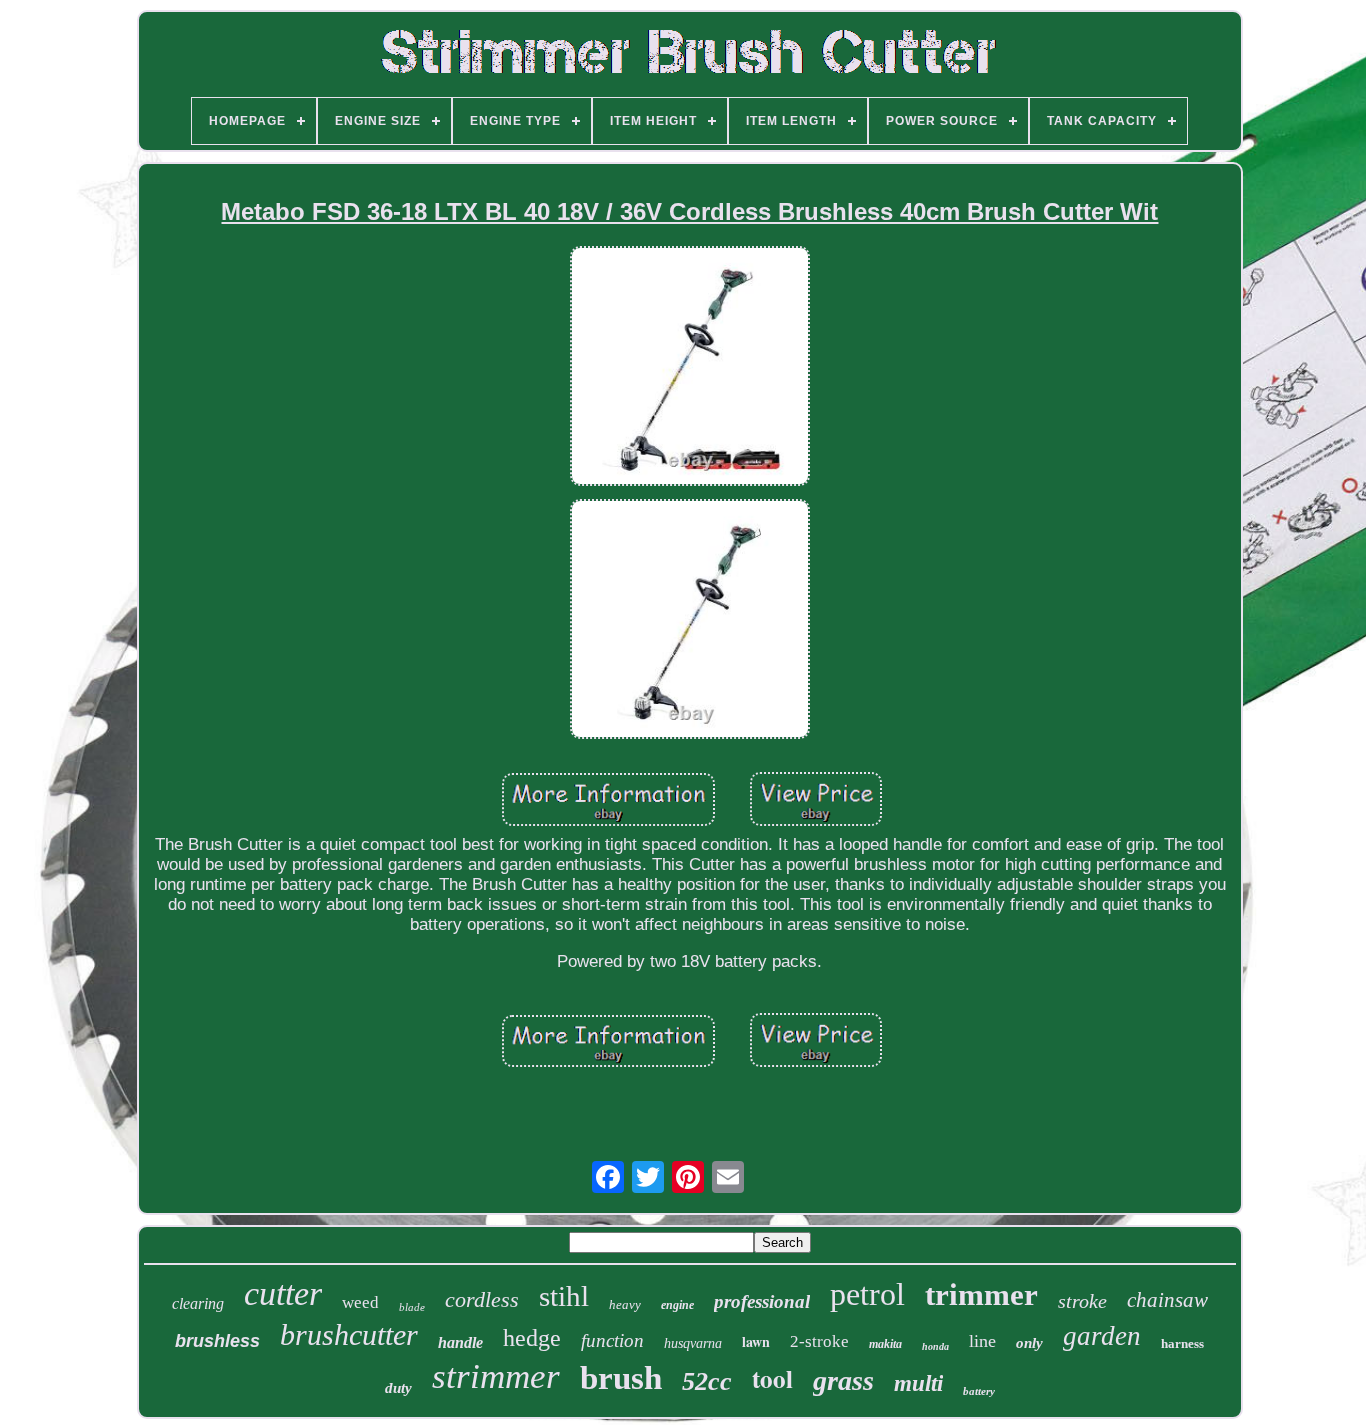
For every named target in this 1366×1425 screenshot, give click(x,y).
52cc (707, 1381)
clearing (198, 1303)
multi (918, 1383)
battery (979, 1391)
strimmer (496, 1376)
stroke (1082, 1301)
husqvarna (693, 1343)
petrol (867, 1294)
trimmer (981, 1294)
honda (935, 1346)
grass (843, 1380)
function (612, 1340)
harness (1182, 1343)
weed (360, 1302)
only (1029, 1343)
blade (412, 1307)
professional (762, 1301)
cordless (482, 1299)
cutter (283, 1293)
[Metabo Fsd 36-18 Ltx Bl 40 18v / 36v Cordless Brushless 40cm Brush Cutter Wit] (690, 368)
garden (1102, 1336)
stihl (564, 1296)
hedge (532, 1338)
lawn (756, 1341)
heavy (625, 1304)
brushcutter (349, 1334)
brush (621, 1378)
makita (885, 1344)
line (982, 1341)
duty (398, 1388)
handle (460, 1342)
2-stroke (819, 1341)
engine (677, 1305)
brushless (217, 1341)
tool (772, 1378)
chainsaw (1167, 1300)
